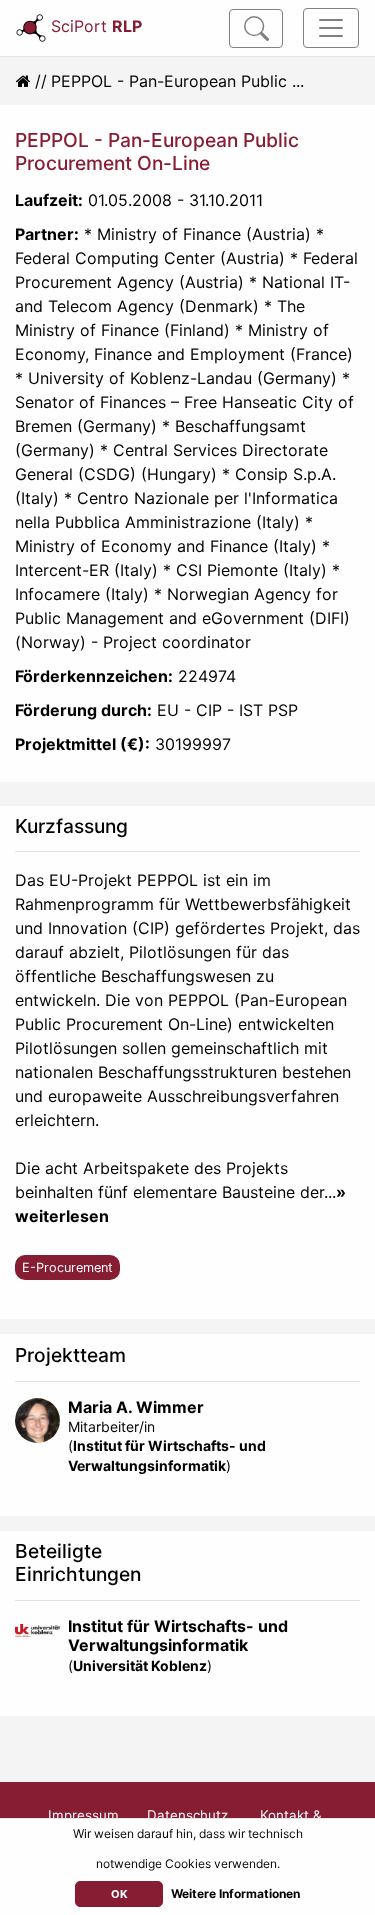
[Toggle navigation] (331, 28)
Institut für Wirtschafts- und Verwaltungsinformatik (178, 1635)
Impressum (83, 1815)
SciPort (96, 26)
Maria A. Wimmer (136, 1407)
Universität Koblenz (140, 1665)
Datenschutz (187, 1815)
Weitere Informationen (235, 1893)
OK (119, 1894)
